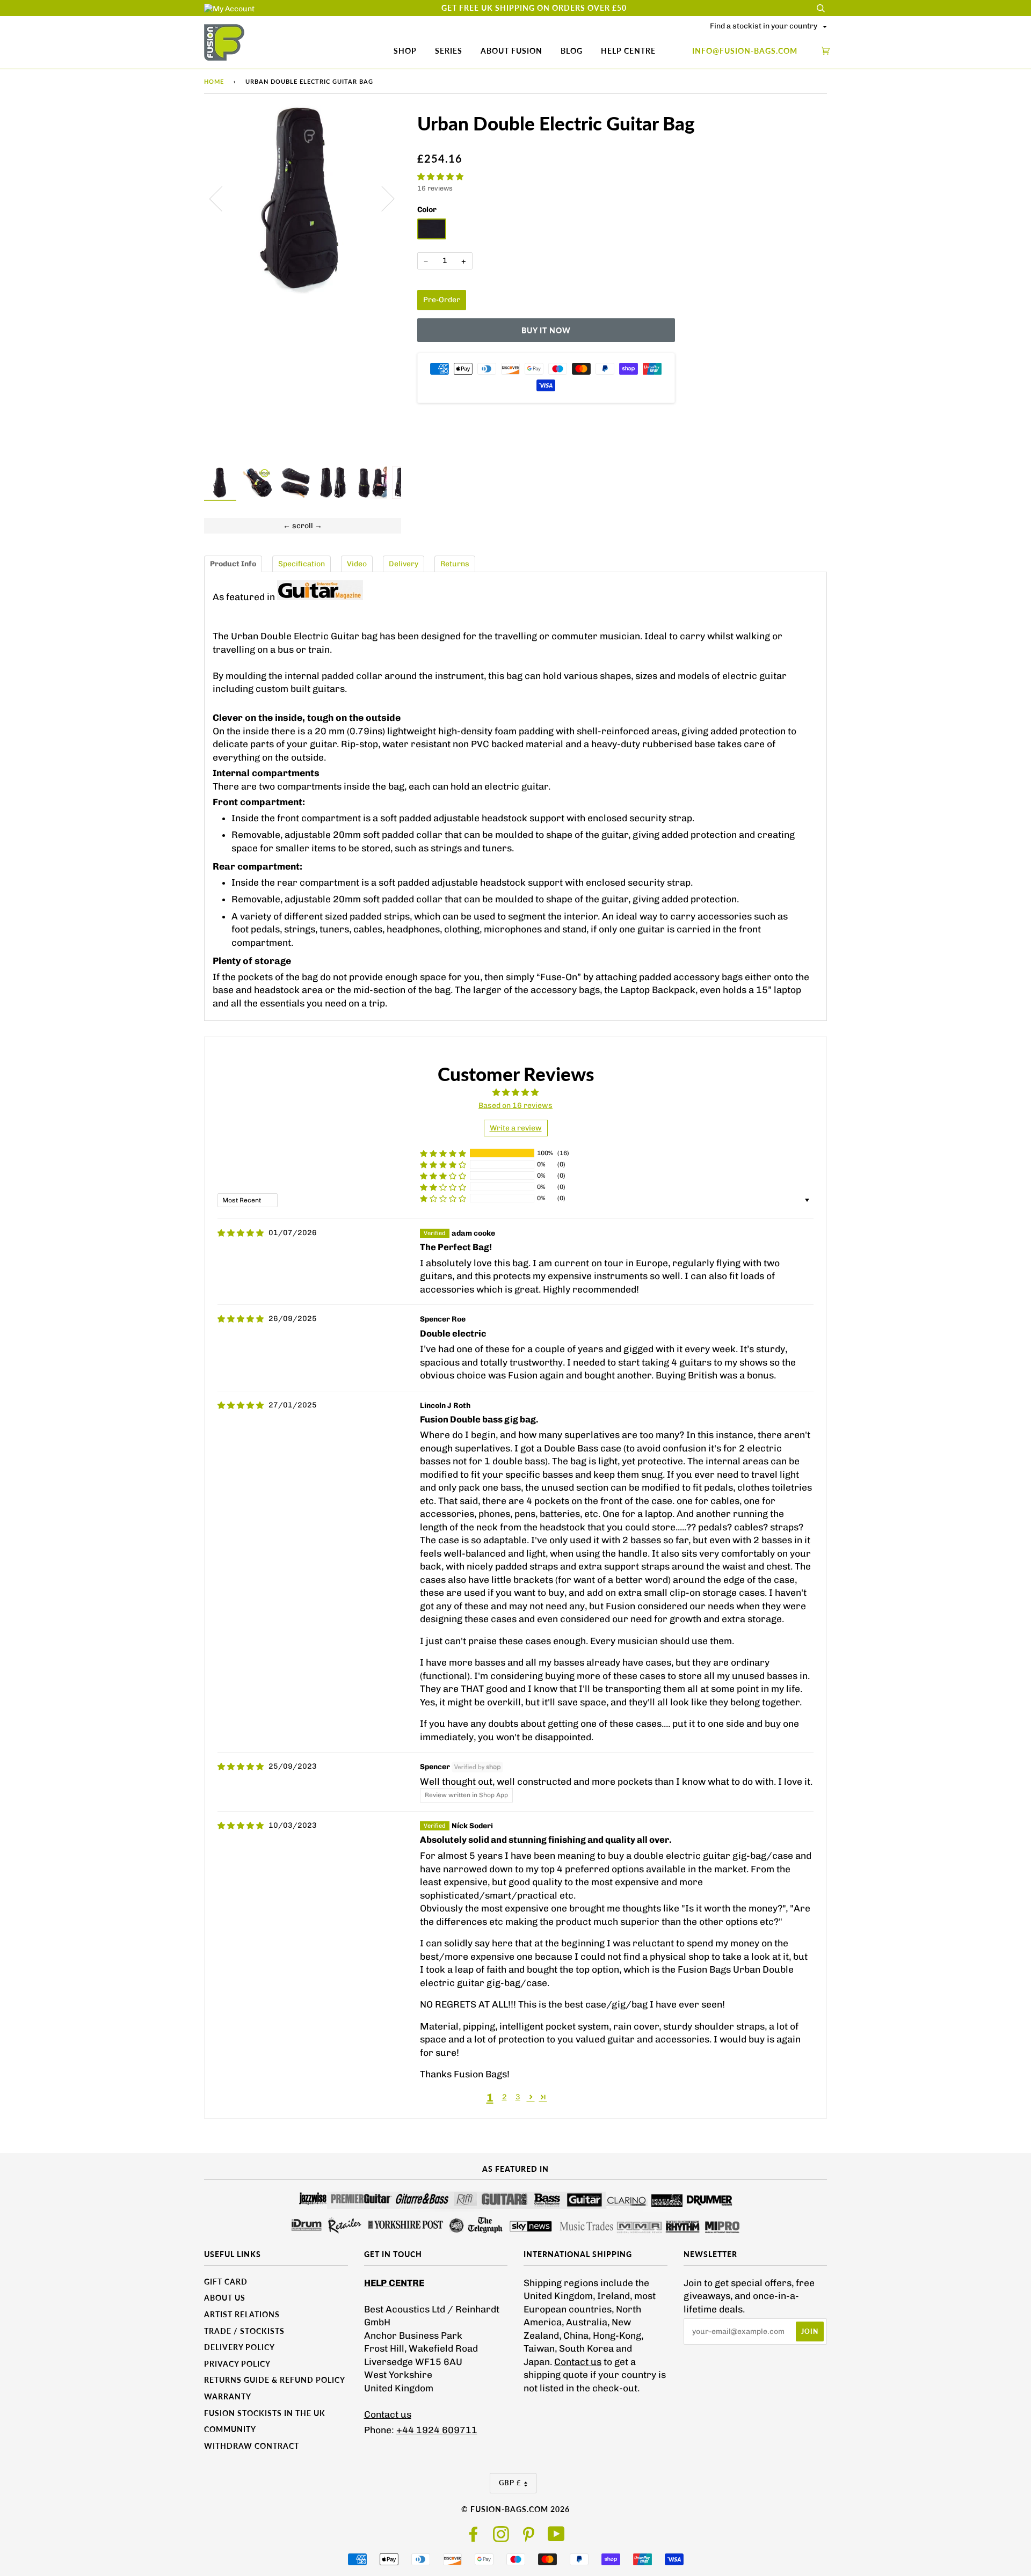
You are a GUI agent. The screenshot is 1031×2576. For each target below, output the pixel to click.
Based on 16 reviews (515, 1105)
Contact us (388, 2414)
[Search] (821, 8)
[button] (440, 177)
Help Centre (628, 51)
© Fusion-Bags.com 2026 (515, 2509)
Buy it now (546, 330)
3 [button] (518, 2097)
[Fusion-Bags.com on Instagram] (501, 2538)
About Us (225, 2298)
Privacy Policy (237, 2364)
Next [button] (382, 198)
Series (449, 51)
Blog (572, 51)
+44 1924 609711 (437, 2430)
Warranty (228, 2396)
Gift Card (226, 2282)
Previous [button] (222, 198)
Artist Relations (242, 2314)
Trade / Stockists (244, 2331)
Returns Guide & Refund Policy (275, 2380)
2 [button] (504, 2097)
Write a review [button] (516, 1128)
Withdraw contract (252, 2446)
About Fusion (511, 51)
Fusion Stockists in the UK (265, 2413)
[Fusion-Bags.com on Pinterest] (529, 2538)
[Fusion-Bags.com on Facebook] (474, 2538)
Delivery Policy (239, 2347)
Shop (405, 51)
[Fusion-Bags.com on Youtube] (557, 2538)
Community (230, 2429)
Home (214, 81)
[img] (241, 1233)
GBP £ (510, 2483)
